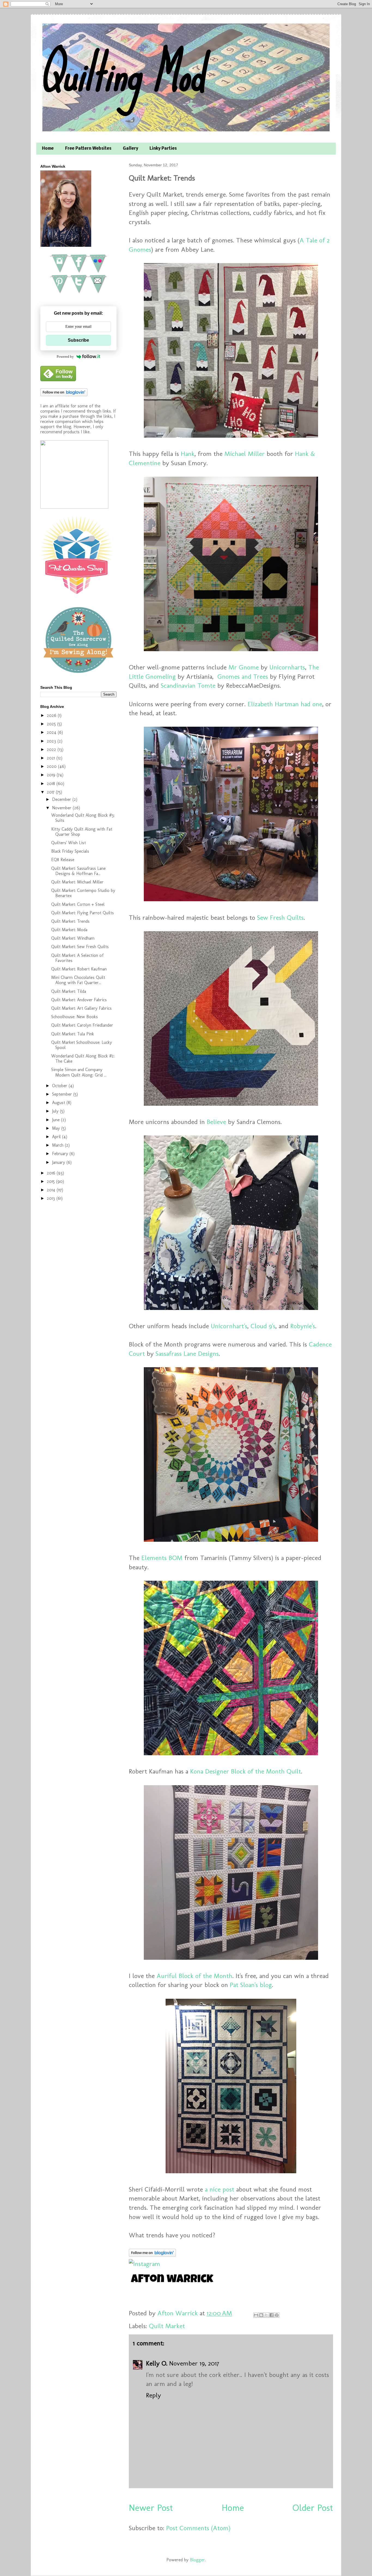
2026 (52, 715)
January (59, 1162)
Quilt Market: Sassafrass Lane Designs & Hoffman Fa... (78, 871)
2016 (52, 1173)
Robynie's (303, 1326)
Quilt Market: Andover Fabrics (79, 1000)
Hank (188, 454)
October (60, 1086)
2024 (52, 732)
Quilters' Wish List (68, 843)
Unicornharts (287, 667)
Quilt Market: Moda (69, 930)
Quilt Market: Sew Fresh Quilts (80, 947)
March (58, 1145)
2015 (51, 1181)
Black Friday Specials (70, 851)
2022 (52, 749)
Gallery (130, 149)
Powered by (65, 357)
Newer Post (151, 2508)
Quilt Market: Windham (73, 938)
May (57, 1128)
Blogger (197, 2560)
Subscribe (78, 340)
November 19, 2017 (194, 2363)
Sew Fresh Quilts (280, 917)
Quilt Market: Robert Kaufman (79, 969)
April (57, 1137)
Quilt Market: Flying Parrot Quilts (83, 913)
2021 (52, 758)
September (63, 1094)
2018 (52, 784)
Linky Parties (163, 149)
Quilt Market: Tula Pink (73, 1034)
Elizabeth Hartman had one (285, 704)
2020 (52, 766)
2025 (52, 724)
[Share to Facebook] (272, 2315)
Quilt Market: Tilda (69, 991)
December (62, 799)
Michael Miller (245, 454)
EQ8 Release (63, 860)
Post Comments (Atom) (198, 2528)
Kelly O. (157, 2363)
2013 (52, 1198)
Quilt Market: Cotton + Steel (78, 904)
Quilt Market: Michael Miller (77, 882)
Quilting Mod (122, 73)
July (56, 1111)
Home (48, 149)
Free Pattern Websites (88, 149)
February (61, 1154)
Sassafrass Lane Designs (187, 1353)
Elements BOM (162, 1558)
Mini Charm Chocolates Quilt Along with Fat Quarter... (78, 980)
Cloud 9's (263, 1326)
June (57, 1120)
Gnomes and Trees (243, 676)
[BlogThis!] (261, 2315)
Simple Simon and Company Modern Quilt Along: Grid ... (79, 1072)
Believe (216, 1122)
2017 (51, 792)
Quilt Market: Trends (70, 921)
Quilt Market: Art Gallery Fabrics (81, 1008)
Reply (153, 2395)
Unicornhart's (229, 1326)
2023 (52, 741)
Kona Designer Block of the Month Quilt (246, 1771)
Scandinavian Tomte (188, 685)
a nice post (219, 2189)
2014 (52, 1190)
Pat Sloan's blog (251, 1985)
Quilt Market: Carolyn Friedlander (82, 1025)
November (62, 808)
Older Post (313, 2508)
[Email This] (256, 2315)
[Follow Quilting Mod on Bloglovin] (152, 2254)
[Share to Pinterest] (277, 2315)
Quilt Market (167, 2326)
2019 (52, 775)
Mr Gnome (244, 667)
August (59, 1103)
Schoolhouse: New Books (74, 1017)
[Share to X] (266, 2315)
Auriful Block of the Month (194, 1976)
